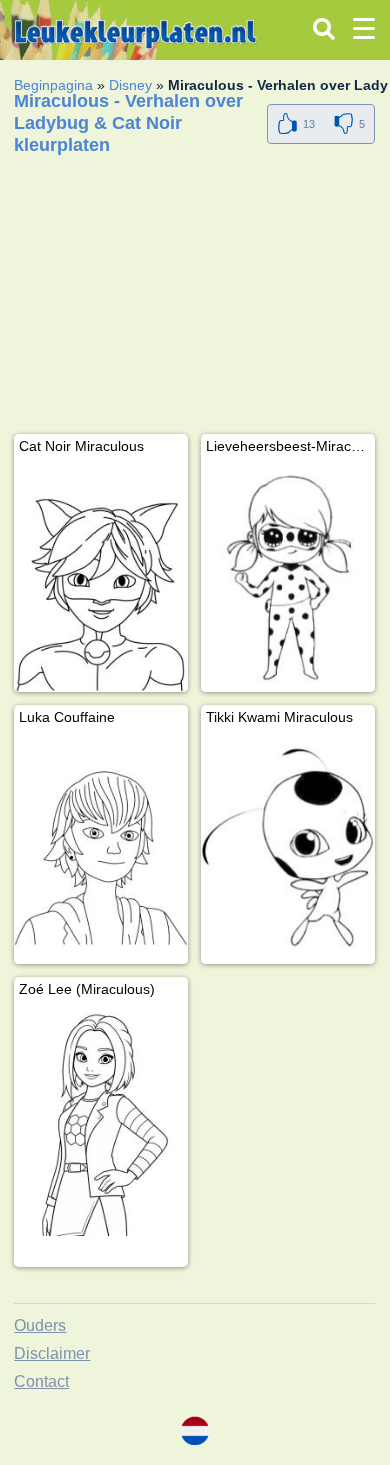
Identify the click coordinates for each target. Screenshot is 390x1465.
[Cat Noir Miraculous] (101, 577)
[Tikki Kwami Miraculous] (288, 848)
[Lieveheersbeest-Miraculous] (288, 577)
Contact (41, 1381)
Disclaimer (52, 1353)
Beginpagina (53, 85)
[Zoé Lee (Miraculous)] (101, 1120)
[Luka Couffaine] (101, 848)
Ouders (40, 1325)
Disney (130, 85)
